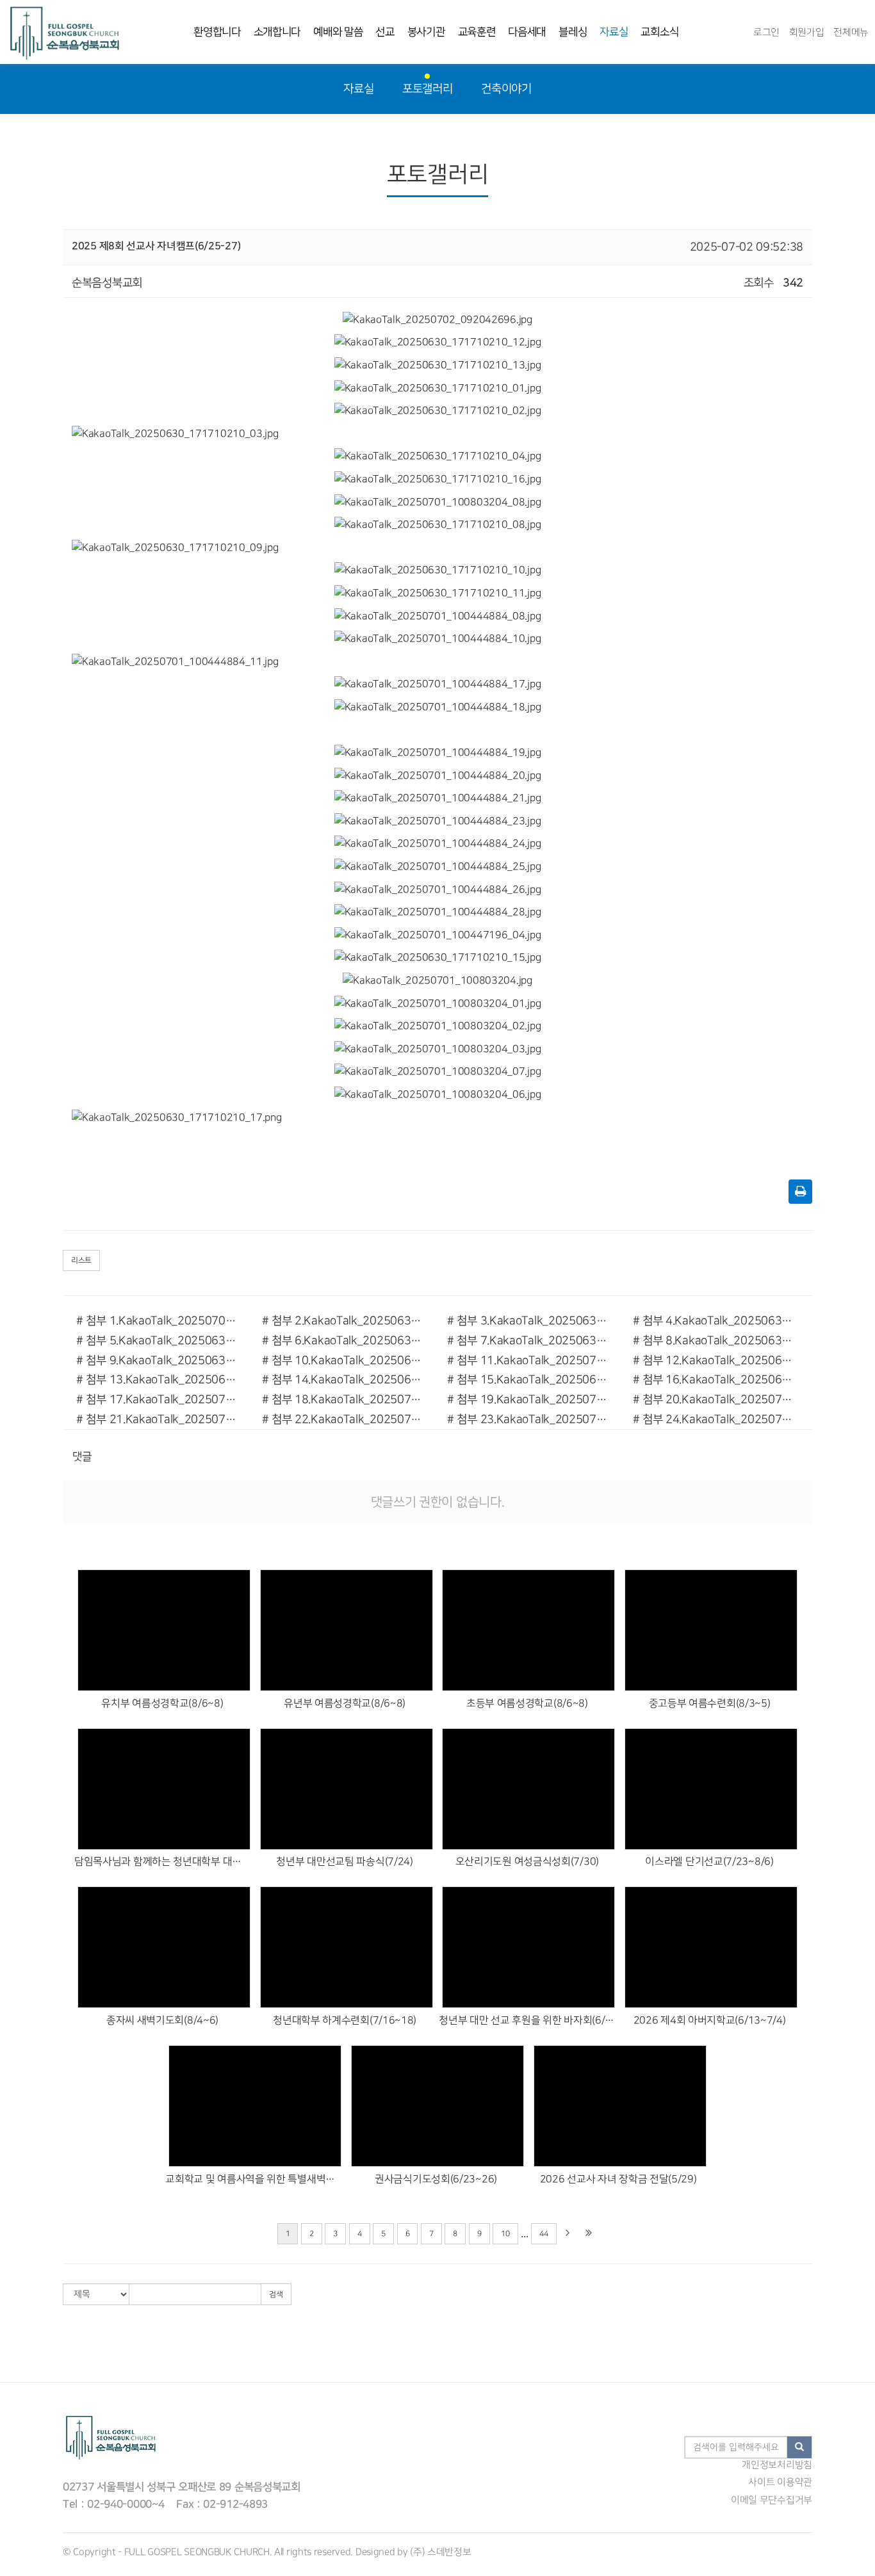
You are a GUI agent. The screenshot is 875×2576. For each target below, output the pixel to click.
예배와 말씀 (338, 32)
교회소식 (659, 32)
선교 (385, 32)
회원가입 (807, 32)
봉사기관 (426, 32)
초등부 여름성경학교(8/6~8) (527, 1704)
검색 (276, 2295)
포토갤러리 (428, 89)
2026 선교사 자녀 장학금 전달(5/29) (618, 2179)
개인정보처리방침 (777, 2465)
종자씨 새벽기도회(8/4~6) (162, 2021)
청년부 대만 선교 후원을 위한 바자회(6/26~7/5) (527, 2021)
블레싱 (573, 32)
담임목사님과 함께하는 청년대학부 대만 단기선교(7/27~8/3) (162, 1862)
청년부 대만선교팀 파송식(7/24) (344, 1862)
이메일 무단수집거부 (772, 2500)
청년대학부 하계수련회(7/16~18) (345, 2021)
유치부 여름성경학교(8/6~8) (162, 1704)
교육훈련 (477, 32)
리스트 (81, 1260)
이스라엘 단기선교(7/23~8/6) (709, 1862)
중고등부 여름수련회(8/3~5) (710, 1704)
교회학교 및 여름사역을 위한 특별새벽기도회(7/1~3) (253, 2179)
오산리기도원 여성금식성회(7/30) (527, 1862)
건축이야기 (506, 89)
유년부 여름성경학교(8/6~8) (345, 1704)
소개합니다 (277, 32)
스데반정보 (449, 2552)
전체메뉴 (851, 32)
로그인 (766, 32)
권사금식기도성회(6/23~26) (436, 2179)
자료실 (614, 32)
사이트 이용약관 (780, 2483)
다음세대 (527, 32)
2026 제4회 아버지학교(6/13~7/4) (710, 2021)
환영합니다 (217, 32)
